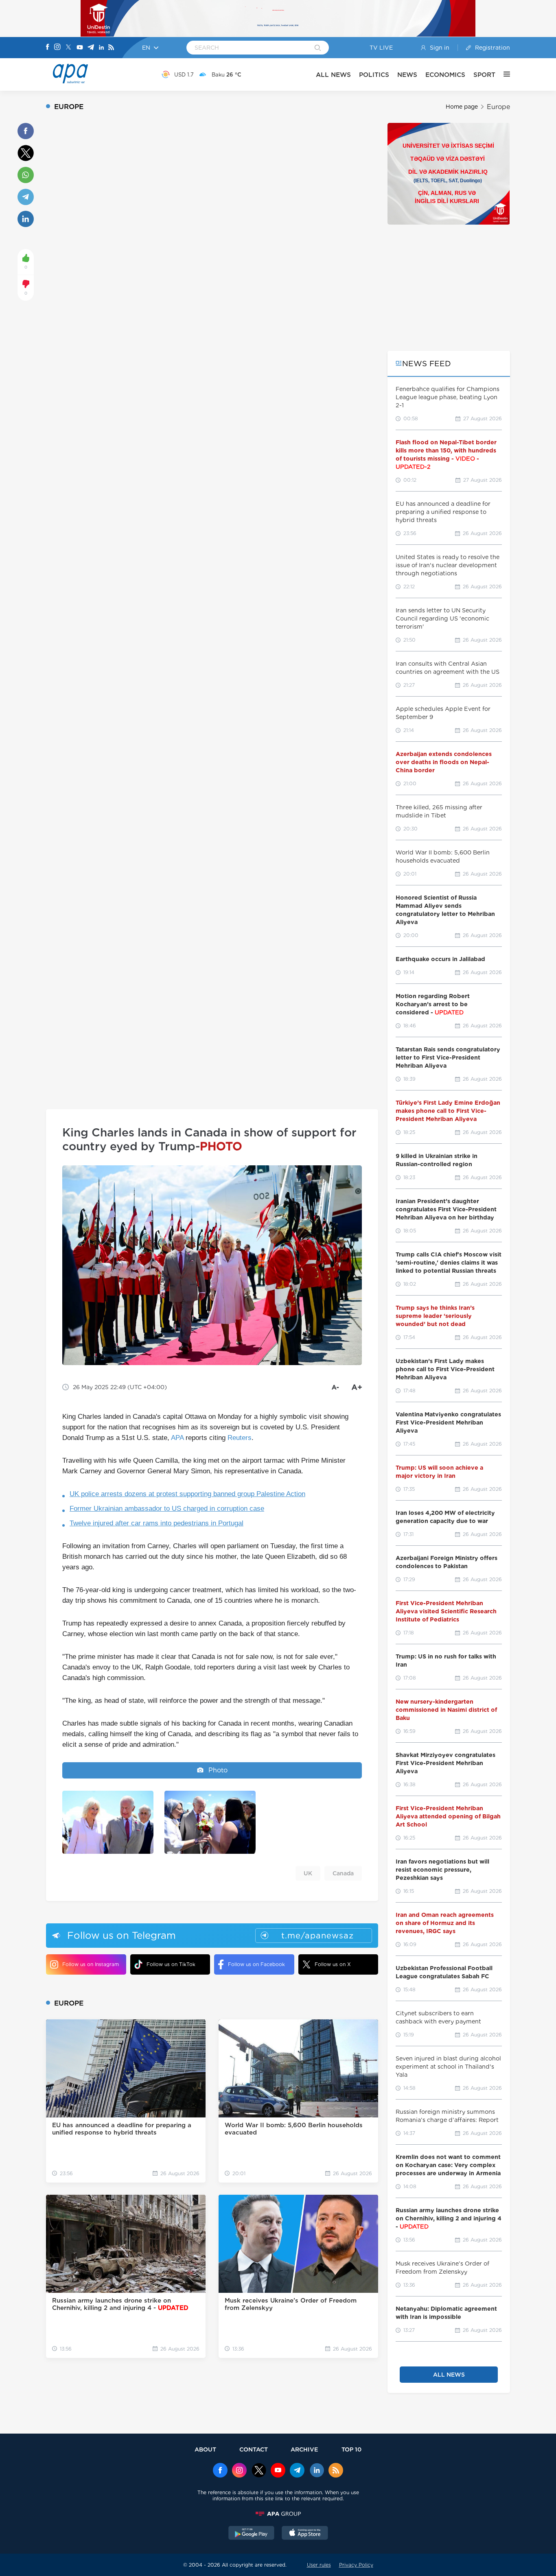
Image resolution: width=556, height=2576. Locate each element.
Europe (498, 107)
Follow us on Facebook (256, 1964)
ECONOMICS (445, 75)
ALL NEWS (333, 75)
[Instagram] (57, 48)
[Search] (318, 48)
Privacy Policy (356, 2565)
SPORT (484, 75)
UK (308, 1873)
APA (177, 1438)
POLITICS (374, 75)
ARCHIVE (304, 2449)
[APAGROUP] (278, 2514)
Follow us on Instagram (91, 1964)
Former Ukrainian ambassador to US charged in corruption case (167, 1509)
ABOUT (205, 2449)
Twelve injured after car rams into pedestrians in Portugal (157, 1523)
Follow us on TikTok (171, 1964)
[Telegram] (91, 48)
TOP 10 (351, 2449)
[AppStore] (305, 2534)
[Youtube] (80, 48)
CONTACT (254, 2449)
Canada (343, 1873)
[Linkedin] (101, 48)
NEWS (407, 75)
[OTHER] (503, 74)
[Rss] (111, 48)
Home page (462, 107)
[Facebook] (48, 48)
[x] (259, 2471)
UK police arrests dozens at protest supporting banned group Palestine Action (187, 1494)
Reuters (240, 1438)
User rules (319, 2565)
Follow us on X (333, 1964)
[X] (68, 48)
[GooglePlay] (252, 2534)
